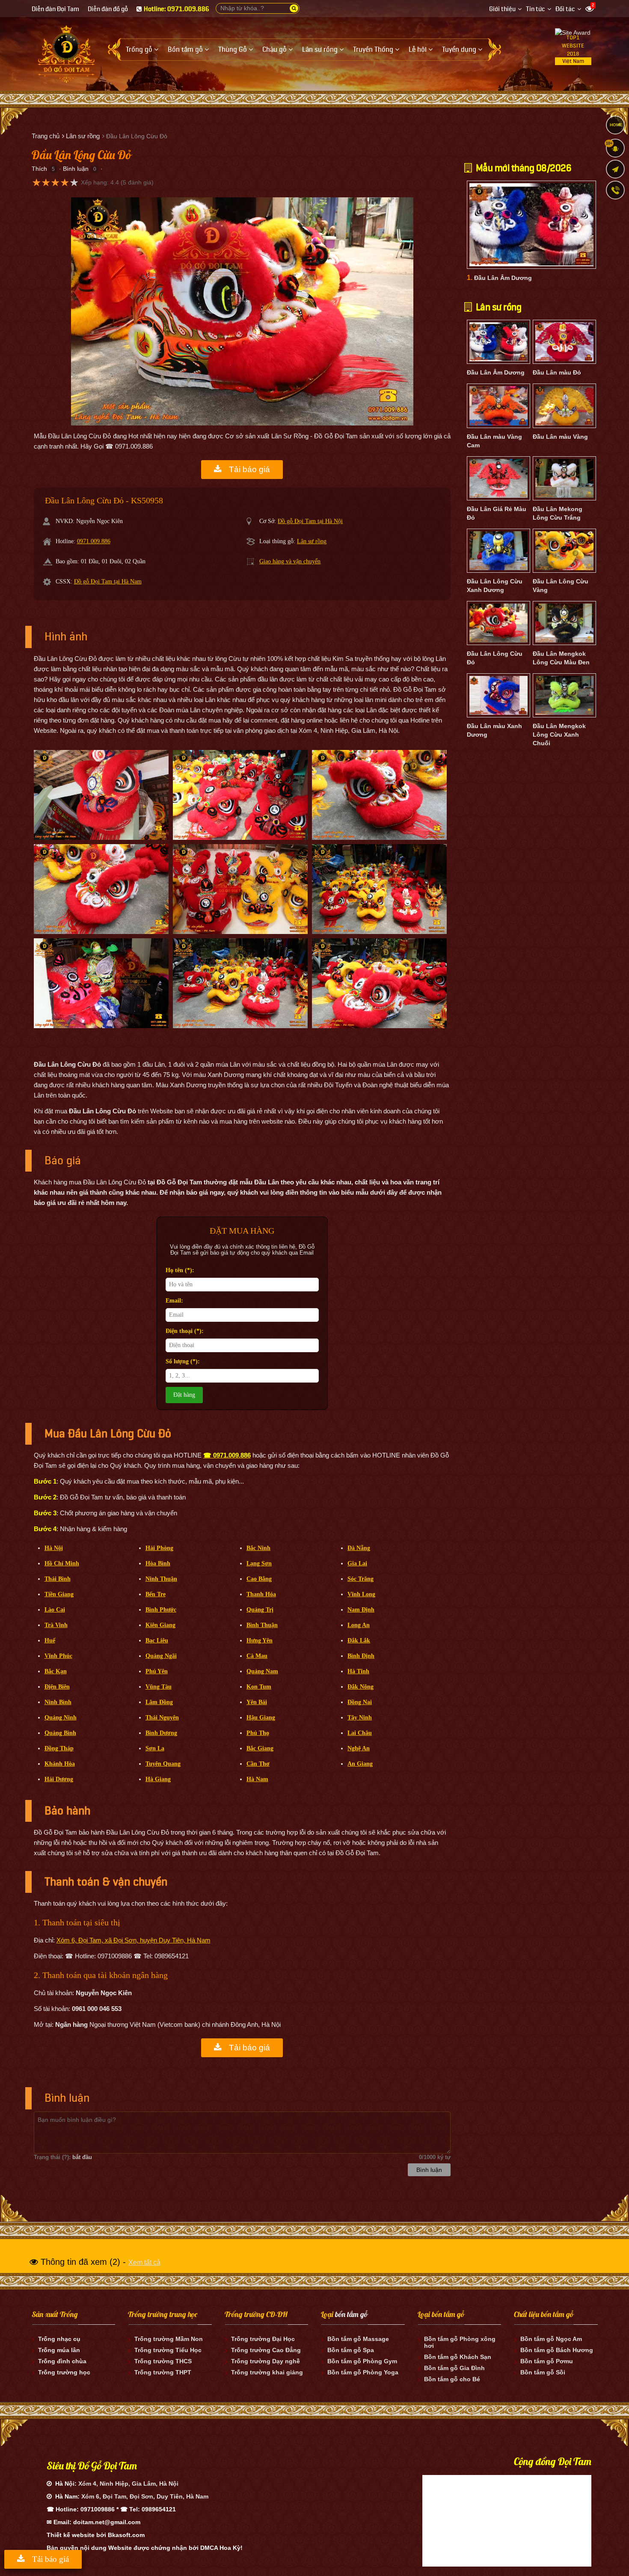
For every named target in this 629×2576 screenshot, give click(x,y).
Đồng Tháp (59, 1748)
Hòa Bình (158, 1563)
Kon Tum (259, 1687)
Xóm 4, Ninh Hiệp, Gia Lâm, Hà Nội (128, 2484)
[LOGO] (66, 51)
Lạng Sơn (259, 1563)
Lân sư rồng (312, 541)
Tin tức (536, 9)
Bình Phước (161, 1610)
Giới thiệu (502, 9)
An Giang (360, 1764)
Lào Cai (55, 1610)
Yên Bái (257, 1702)
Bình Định (361, 1656)
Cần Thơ (258, 1764)
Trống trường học (64, 2372)
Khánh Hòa (60, 1764)
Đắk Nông (360, 1687)
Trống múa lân (59, 2350)
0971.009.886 (94, 541)
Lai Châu (360, 1733)
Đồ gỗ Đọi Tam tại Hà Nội (310, 521)
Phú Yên (157, 1671)
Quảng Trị (260, 1610)
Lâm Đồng (159, 1702)
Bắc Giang (260, 1748)
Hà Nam (257, 1779)
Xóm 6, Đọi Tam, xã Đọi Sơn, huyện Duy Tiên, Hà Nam (134, 1940)
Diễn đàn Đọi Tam (55, 9)
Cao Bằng (259, 1579)
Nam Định (361, 1610)
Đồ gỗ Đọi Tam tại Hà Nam (108, 582)
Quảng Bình (60, 1733)
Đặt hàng (184, 1395)
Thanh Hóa (261, 1594)
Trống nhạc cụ (59, 2339)
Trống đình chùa (62, 2361)
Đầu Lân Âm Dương (503, 278)
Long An (359, 1625)
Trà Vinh (56, 1625)
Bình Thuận (262, 1625)
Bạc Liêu (157, 1640)
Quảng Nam (262, 1671)
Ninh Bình (58, 1702)
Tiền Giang (59, 1594)
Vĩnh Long (361, 1594)
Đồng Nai (360, 1702)
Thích (39, 169)
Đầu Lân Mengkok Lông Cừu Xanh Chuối (559, 735)
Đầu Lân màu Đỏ (557, 372)
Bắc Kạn (56, 1671)
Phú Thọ (258, 1733)
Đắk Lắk (359, 1640)
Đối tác (565, 9)
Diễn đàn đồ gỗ (108, 9)
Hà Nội (54, 1548)
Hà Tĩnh (358, 1671)
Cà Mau (257, 1656)
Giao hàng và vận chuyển (290, 561)
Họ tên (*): (180, 1270)
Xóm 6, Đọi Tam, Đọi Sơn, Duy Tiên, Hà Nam (145, 2496)
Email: (174, 1301)
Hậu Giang (261, 1718)
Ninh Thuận (161, 1579)
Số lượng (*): (183, 1361)
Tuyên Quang (163, 1764)
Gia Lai (357, 1563)
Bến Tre (156, 1594)
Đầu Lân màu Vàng (560, 437)
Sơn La (155, 1748)
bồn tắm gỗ (351, 2314)
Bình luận (76, 169)
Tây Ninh (360, 1718)
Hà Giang (158, 1779)
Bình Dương (161, 1733)
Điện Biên (57, 1687)
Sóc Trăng (360, 1579)
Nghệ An (359, 1748)
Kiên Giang (160, 1625)
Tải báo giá (248, 469)
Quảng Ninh (61, 1718)
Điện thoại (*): (185, 1331)
